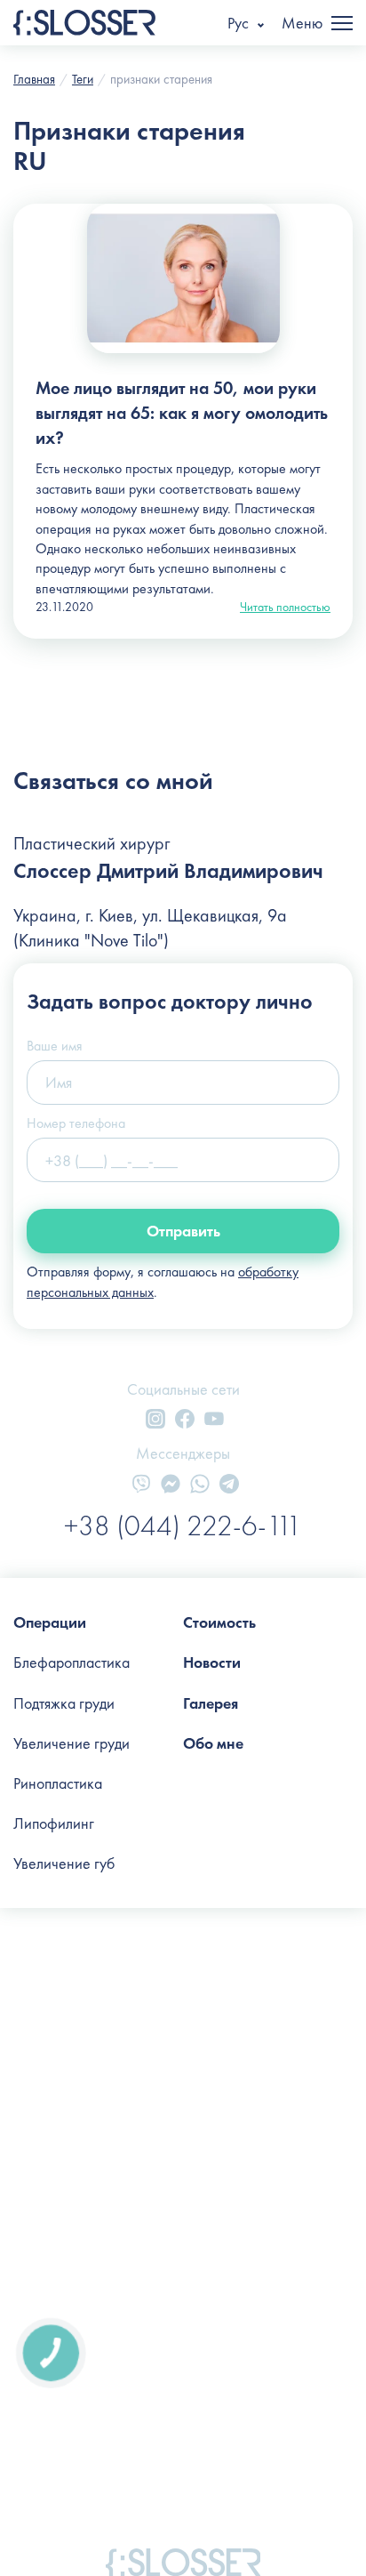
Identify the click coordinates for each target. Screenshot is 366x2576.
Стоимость (219, 1622)
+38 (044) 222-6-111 (183, 1526)
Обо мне (213, 1743)
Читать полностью (285, 607)
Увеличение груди (72, 1743)
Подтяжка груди (64, 1703)
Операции (50, 1622)
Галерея (211, 1703)
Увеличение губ (64, 1863)
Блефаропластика (72, 1662)
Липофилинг (54, 1823)
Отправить (183, 1231)
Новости (212, 1662)
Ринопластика (58, 1783)
